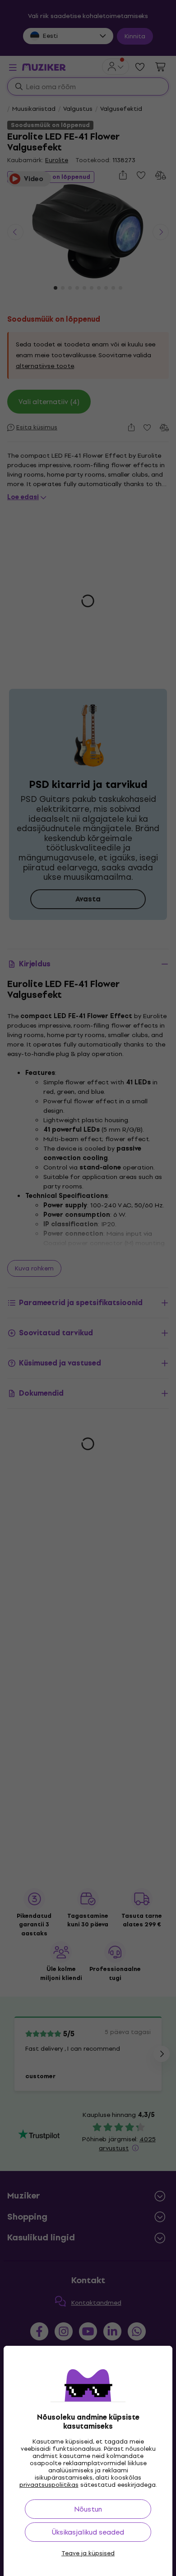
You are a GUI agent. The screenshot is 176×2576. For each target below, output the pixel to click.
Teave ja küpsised (88, 2553)
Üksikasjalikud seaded (88, 2532)
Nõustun (88, 2509)
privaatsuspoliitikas (49, 2485)
